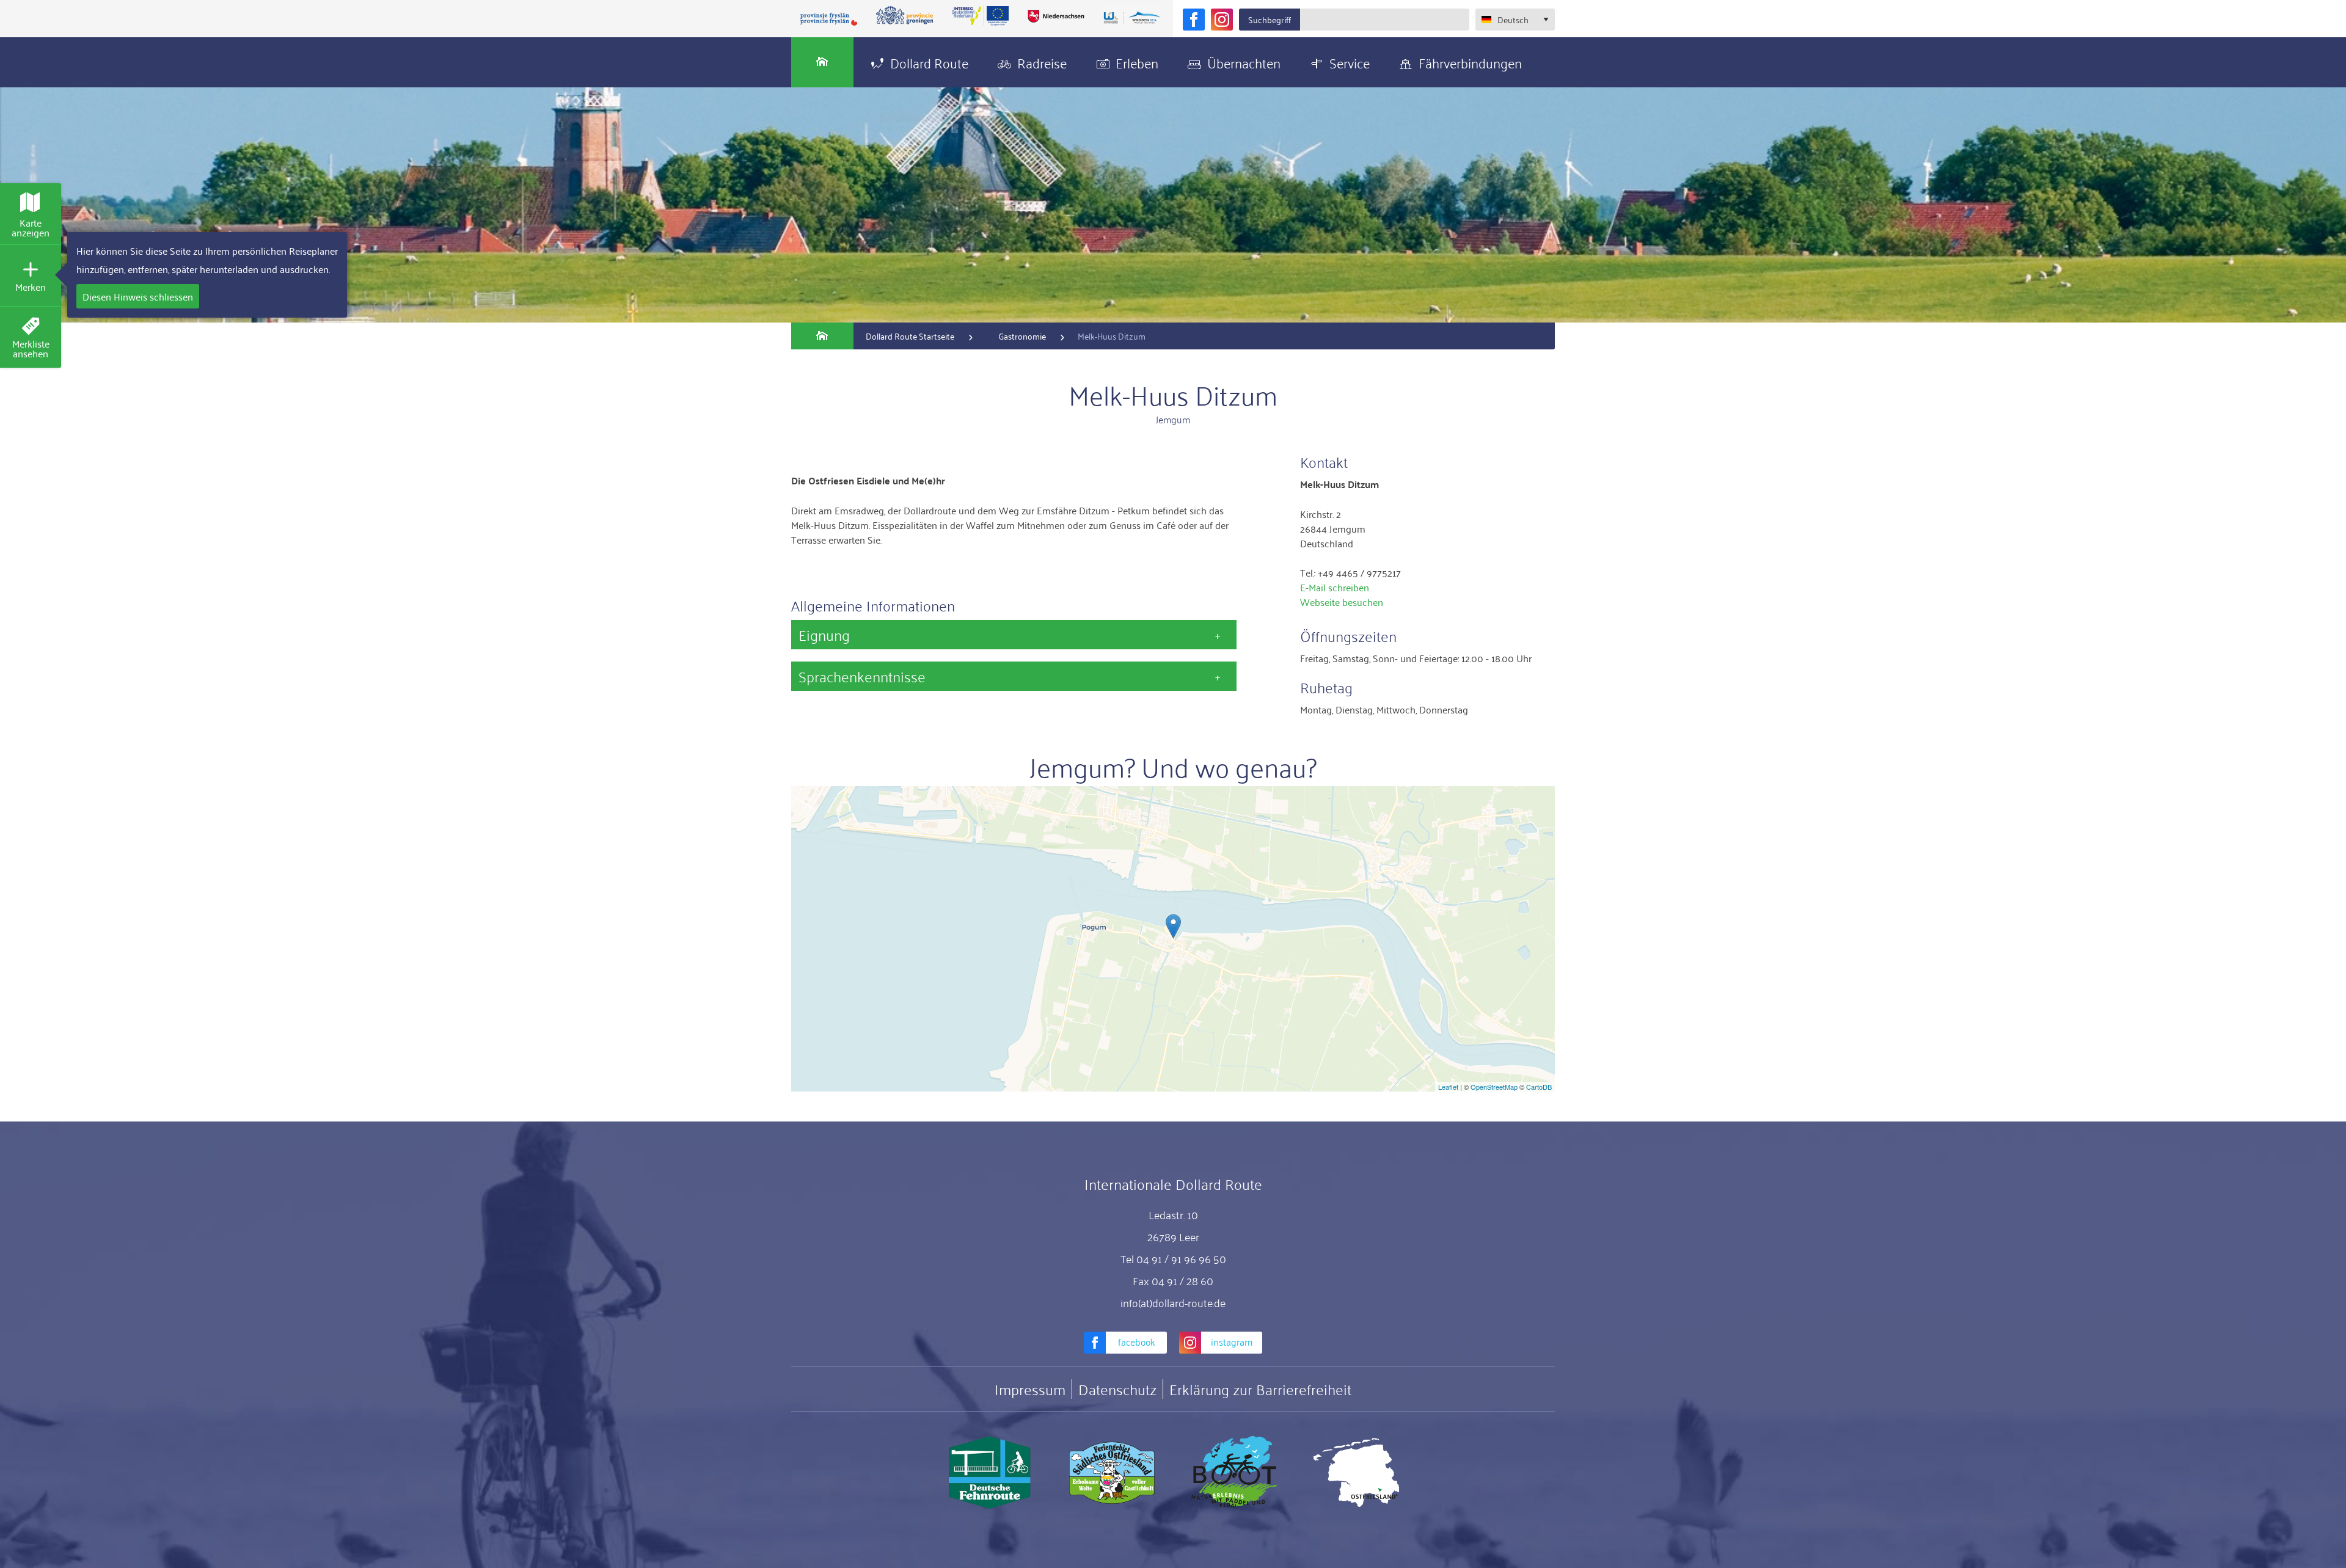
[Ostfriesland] (1356, 1473)
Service (1350, 62)
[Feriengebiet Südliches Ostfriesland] (1112, 1473)
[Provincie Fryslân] (829, 19)
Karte (31, 227)
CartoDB (1539, 1087)
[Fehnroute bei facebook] (1194, 20)
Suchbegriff (1270, 19)
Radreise (1042, 62)
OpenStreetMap (1494, 1087)
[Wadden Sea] (1131, 19)
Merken (31, 286)
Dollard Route (929, 62)
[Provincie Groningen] (905, 16)
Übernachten (1244, 62)
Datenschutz (1117, 1389)
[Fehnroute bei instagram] (1222, 20)
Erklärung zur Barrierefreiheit (1260, 1389)
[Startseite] (822, 62)
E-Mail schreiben (1335, 587)
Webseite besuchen (1342, 602)
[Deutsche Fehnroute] (990, 1473)
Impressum (1030, 1389)
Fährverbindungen (1470, 62)
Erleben (1137, 62)
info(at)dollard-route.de (1173, 1302)
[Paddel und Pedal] (1234, 1473)
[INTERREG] (981, 16)
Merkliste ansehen (31, 348)
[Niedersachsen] (1056, 16)
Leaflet (1448, 1087)
